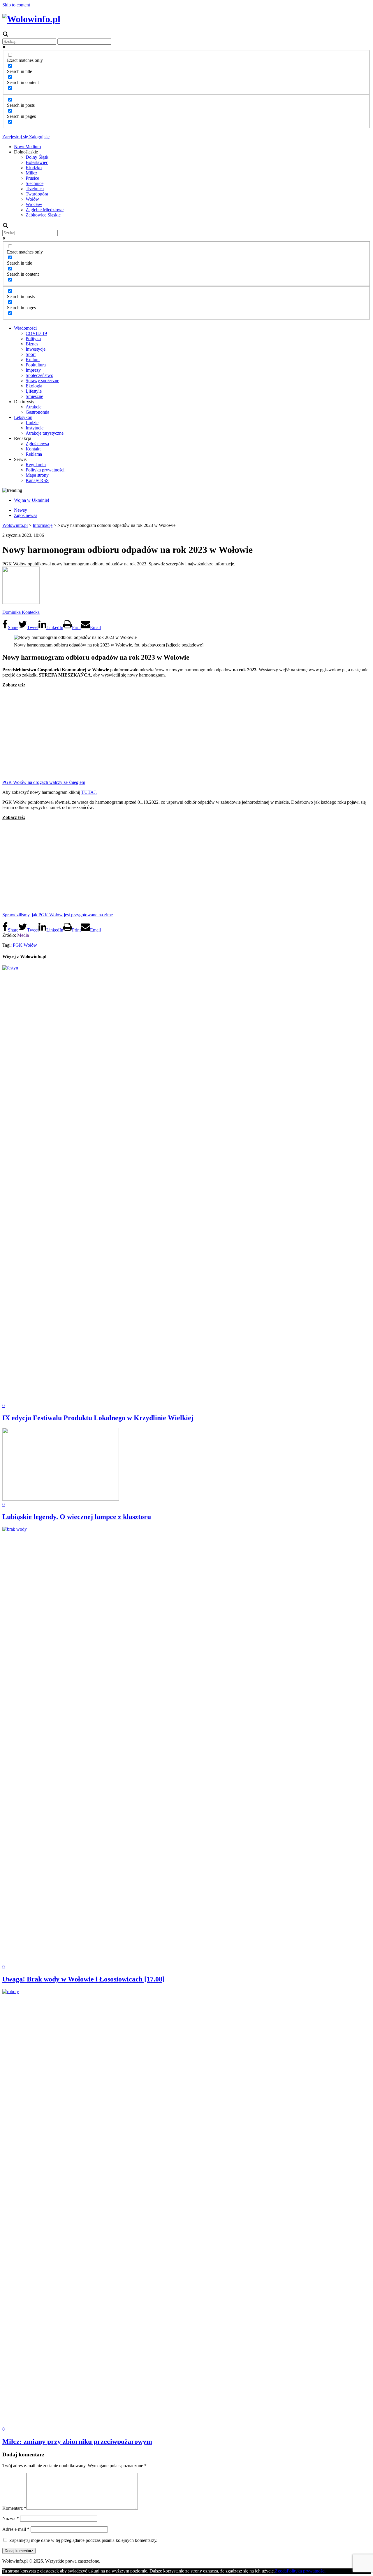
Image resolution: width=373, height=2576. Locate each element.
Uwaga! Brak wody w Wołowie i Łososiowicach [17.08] (83, 1979)
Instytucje (35, 428)
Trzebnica (35, 189)
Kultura (33, 360)
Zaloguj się (39, 137)
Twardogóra (37, 194)
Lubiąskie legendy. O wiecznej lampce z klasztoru (77, 1517)
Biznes (32, 344)
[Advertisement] (186, 733)
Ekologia (34, 386)
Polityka (33, 339)
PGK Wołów (25, 945)
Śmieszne (34, 396)
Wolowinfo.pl (15, 525)
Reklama (34, 454)
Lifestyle (34, 391)
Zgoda (281, 2571)
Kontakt (33, 449)
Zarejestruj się (15, 137)
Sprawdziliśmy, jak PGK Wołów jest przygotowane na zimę (58, 915)
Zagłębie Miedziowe (45, 210)
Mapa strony (37, 475)
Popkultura (36, 365)
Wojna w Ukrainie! (32, 500)
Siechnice (35, 183)
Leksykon (23, 417)
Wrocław (34, 204)
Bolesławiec (37, 162)
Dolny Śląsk (37, 157)
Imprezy (33, 370)
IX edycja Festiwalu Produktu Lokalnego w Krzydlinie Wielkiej (98, 1418)
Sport (31, 354)
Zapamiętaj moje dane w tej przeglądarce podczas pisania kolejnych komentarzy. (83, 2540)
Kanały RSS (37, 480)
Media (23, 935)
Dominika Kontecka (21, 612)
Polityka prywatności (45, 470)
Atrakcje (34, 407)
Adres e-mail (16, 2529)
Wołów (32, 199)
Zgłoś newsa (37, 444)
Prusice (32, 178)
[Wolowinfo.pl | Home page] (31, 19)
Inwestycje (36, 349)
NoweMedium (27, 147)
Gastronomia (37, 412)
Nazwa (11, 2518)
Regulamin (36, 465)
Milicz (31, 173)
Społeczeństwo (39, 375)
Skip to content (16, 5)
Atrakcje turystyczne (45, 433)
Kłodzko (34, 168)
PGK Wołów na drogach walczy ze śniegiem (44, 782)
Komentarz (14, 2508)
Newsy (21, 510)
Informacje (43, 525)
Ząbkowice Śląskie (43, 215)
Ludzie (32, 423)
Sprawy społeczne (42, 381)
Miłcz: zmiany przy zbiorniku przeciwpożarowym (77, 2442)
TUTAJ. (89, 792)
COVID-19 (36, 333)
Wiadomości (25, 328)
